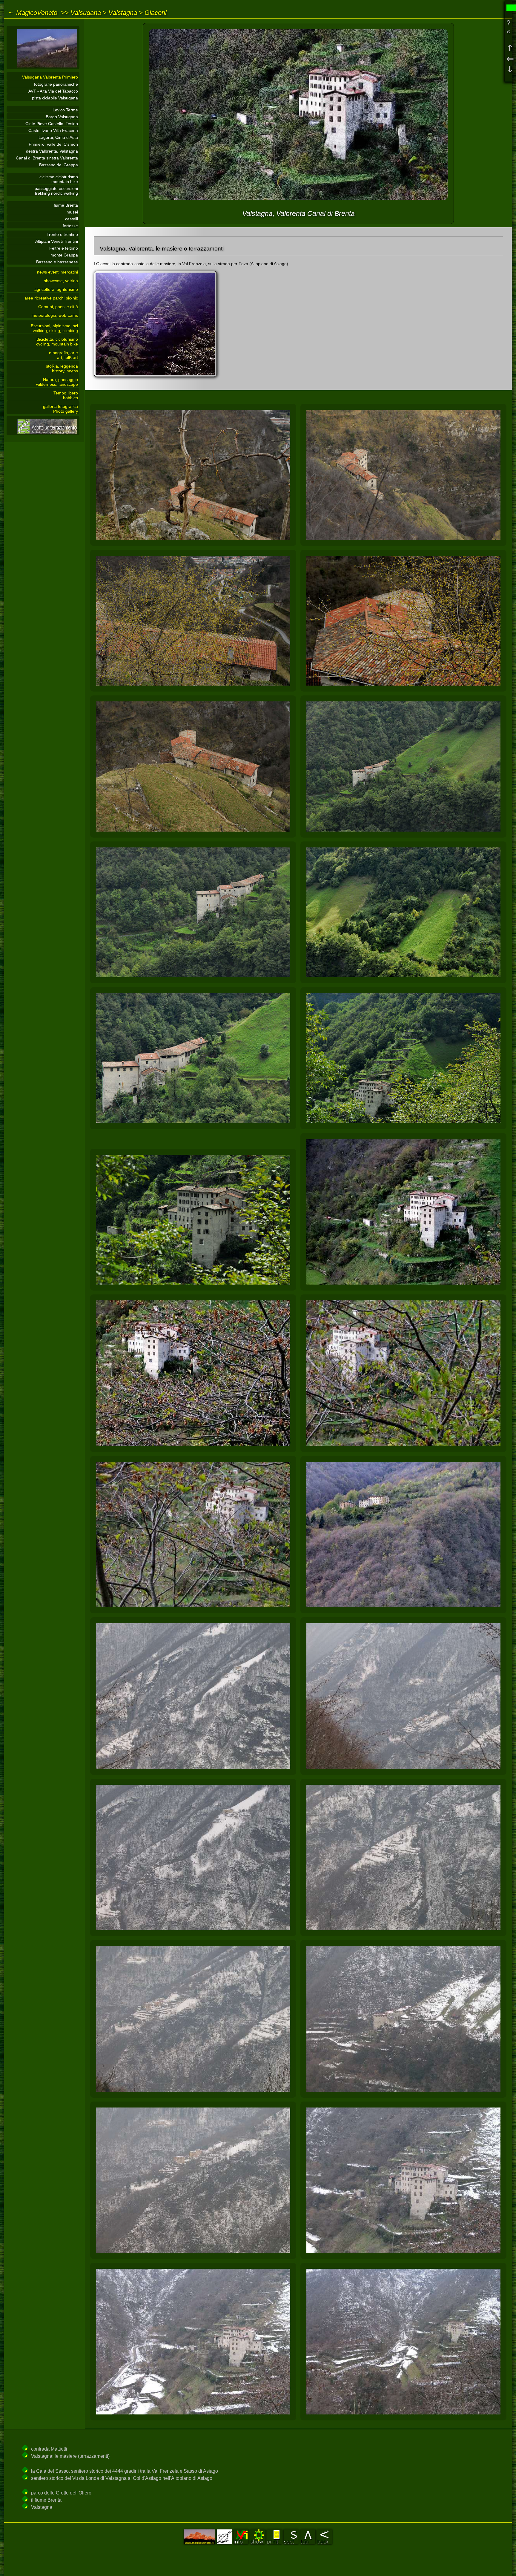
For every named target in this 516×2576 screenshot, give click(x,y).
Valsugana (86, 13)
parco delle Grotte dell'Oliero (61, 2493)
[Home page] (43, 67)
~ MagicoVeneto (33, 13)
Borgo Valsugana (62, 117)
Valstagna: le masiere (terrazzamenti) (70, 2456)
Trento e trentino (62, 234)
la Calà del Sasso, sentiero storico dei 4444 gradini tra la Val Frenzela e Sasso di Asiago (125, 2471)
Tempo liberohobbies (66, 395)
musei (72, 212)
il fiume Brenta (46, 2500)
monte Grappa (64, 255)
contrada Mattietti (49, 2449)
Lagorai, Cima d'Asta (58, 137)
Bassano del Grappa (59, 165)
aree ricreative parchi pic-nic (51, 298)
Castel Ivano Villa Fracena (53, 130)
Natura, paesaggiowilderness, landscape (57, 382)
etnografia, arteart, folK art (63, 355)
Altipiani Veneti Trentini (57, 241)
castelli (72, 219)
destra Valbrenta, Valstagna (52, 151)
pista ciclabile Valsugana (55, 98)
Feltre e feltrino (64, 248)
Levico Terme (65, 110)
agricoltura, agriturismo (56, 289)
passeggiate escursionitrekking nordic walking (56, 191)
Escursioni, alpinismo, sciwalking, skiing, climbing (54, 328)
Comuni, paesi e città (58, 307)
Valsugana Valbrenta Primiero (50, 77)
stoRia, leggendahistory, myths (62, 368)
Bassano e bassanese (57, 262)
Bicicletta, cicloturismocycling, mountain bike (57, 342)
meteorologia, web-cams (55, 315)
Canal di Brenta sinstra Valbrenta (47, 158)
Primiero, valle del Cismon (53, 144)
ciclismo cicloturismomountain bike (59, 179)
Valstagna (123, 13)
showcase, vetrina (61, 281)
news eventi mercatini (57, 272)
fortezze (70, 226)
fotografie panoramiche (56, 84)
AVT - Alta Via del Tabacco (53, 91)
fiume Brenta (66, 205)
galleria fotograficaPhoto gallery (60, 409)
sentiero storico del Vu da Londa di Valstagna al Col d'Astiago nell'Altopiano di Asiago (122, 2478)
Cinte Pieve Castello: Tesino (52, 124)
